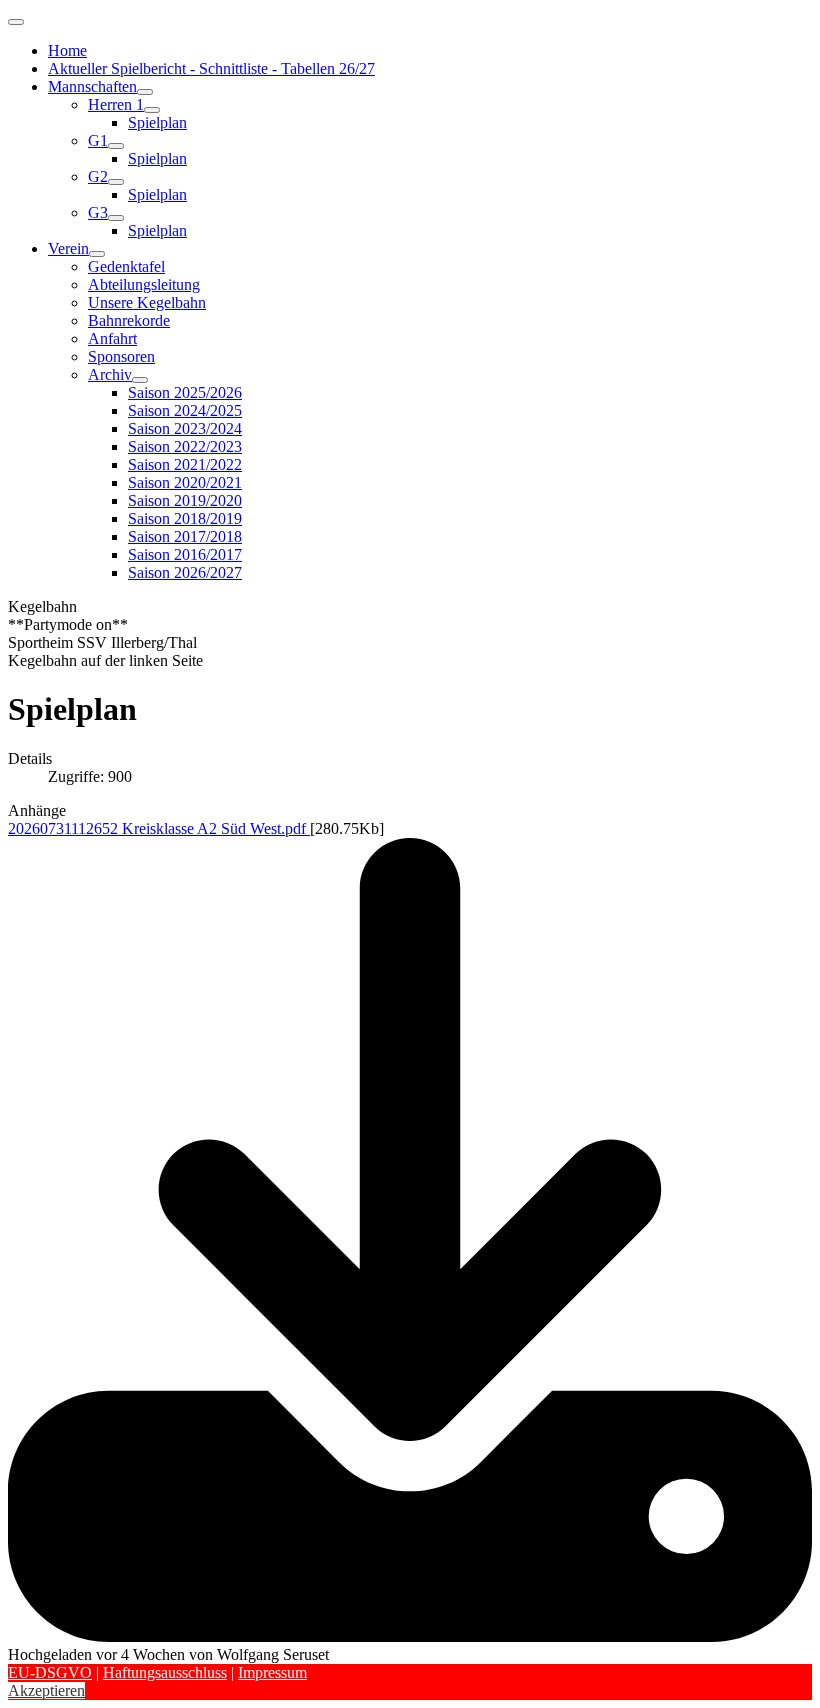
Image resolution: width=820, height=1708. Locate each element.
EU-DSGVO (50, 1672)
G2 (98, 176)
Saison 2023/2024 (185, 428)
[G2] (116, 182)
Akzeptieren (46, 1690)
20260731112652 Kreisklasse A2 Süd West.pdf (159, 828)
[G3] (116, 218)
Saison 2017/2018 (185, 536)
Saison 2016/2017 (185, 554)
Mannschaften (92, 86)
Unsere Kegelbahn (147, 302)
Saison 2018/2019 (185, 518)
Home (67, 50)
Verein (68, 248)
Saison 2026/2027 (185, 572)
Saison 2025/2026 (185, 392)
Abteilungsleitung (144, 284)
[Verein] (97, 254)
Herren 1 (116, 104)
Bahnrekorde (129, 320)
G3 (98, 212)
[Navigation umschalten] (16, 22)
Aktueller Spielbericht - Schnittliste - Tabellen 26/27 (211, 68)
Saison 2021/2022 (185, 464)
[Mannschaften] (145, 92)
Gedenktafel (126, 266)
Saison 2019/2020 (185, 500)
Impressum (272, 1672)
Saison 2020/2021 (185, 482)
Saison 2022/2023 (185, 446)
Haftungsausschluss (165, 1672)
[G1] (116, 146)
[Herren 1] (152, 110)
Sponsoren (121, 356)
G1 (98, 140)
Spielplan (157, 122)
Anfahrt (112, 338)
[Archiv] (140, 380)
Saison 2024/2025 (185, 410)
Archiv (110, 374)
